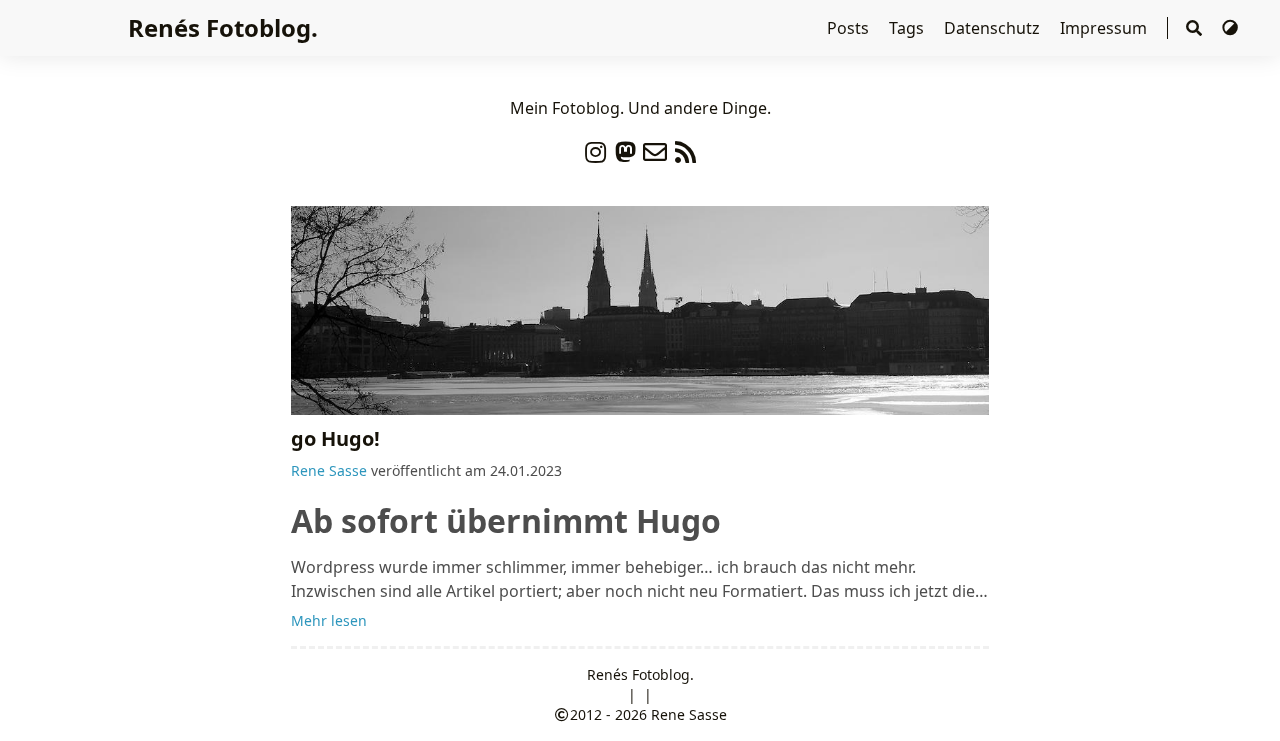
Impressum (1105, 28)
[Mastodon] (625, 147)
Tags (908, 28)
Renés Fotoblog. (223, 27)
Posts (850, 28)
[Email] (655, 147)
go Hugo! (335, 438)
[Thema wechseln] (1230, 28)
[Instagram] (595, 147)
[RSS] (685, 147)
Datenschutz (994, 28)
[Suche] (1194, 28)
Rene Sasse (329, 470)
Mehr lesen (329, 620)
